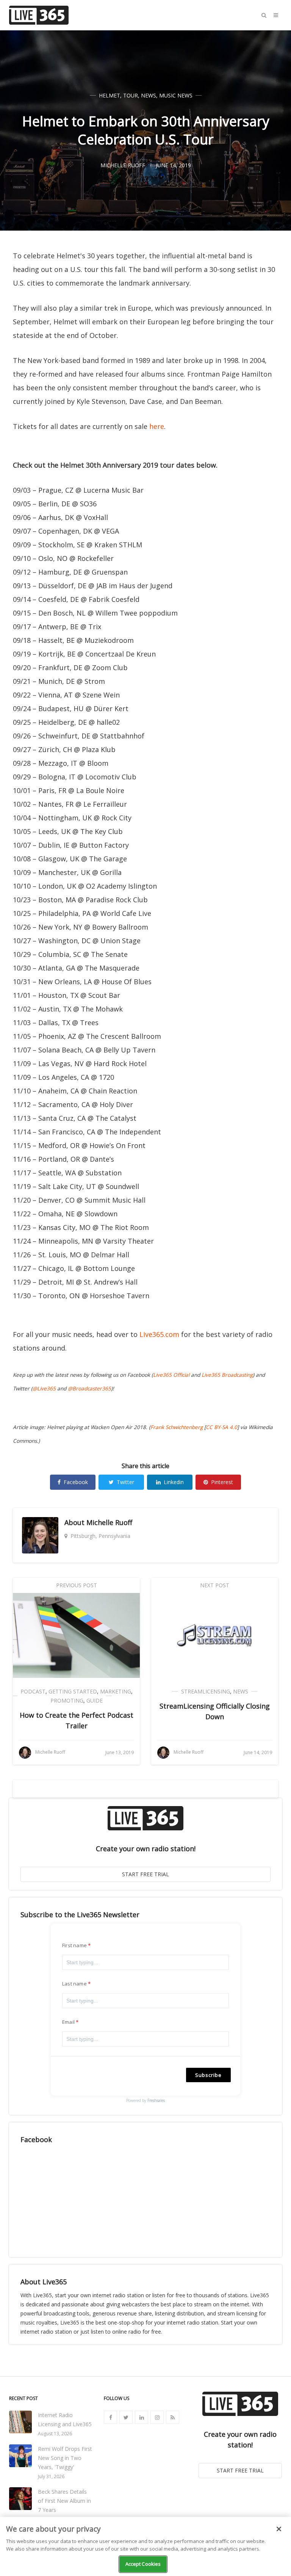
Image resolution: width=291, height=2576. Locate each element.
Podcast (33, 1691)
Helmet (110, 95)
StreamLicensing (206, 1691)
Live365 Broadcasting (227, 1375)
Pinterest (222, 1482)
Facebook (76, 1482)
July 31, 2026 (51, 2476)
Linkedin (174, 1482)
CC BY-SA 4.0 (221, 1427)
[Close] (279, 2529)
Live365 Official (171, 1375)
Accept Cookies (143, 2564)
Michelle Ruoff (109, 1522)
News (149, 95)
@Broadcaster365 (89, 1389)
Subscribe (208, 2075)
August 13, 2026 (55, 2434)
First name (74, 1945)
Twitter (125, 1482)
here (157, 426)
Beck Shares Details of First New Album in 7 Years (64, 2501)
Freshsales (156, 2100)
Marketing (116, 1691)
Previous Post (77, 1585)
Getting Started (73, 1691)
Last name (74, 1984)
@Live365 (44, 1389)
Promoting (67, 1700)
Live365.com (159, 1334)
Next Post (215, 1585)
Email (68, 2022)
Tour (131, 95)
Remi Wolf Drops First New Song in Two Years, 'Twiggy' (65, 2458)
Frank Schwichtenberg (177, 1427)
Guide (95, 1700)
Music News (176, 95)
